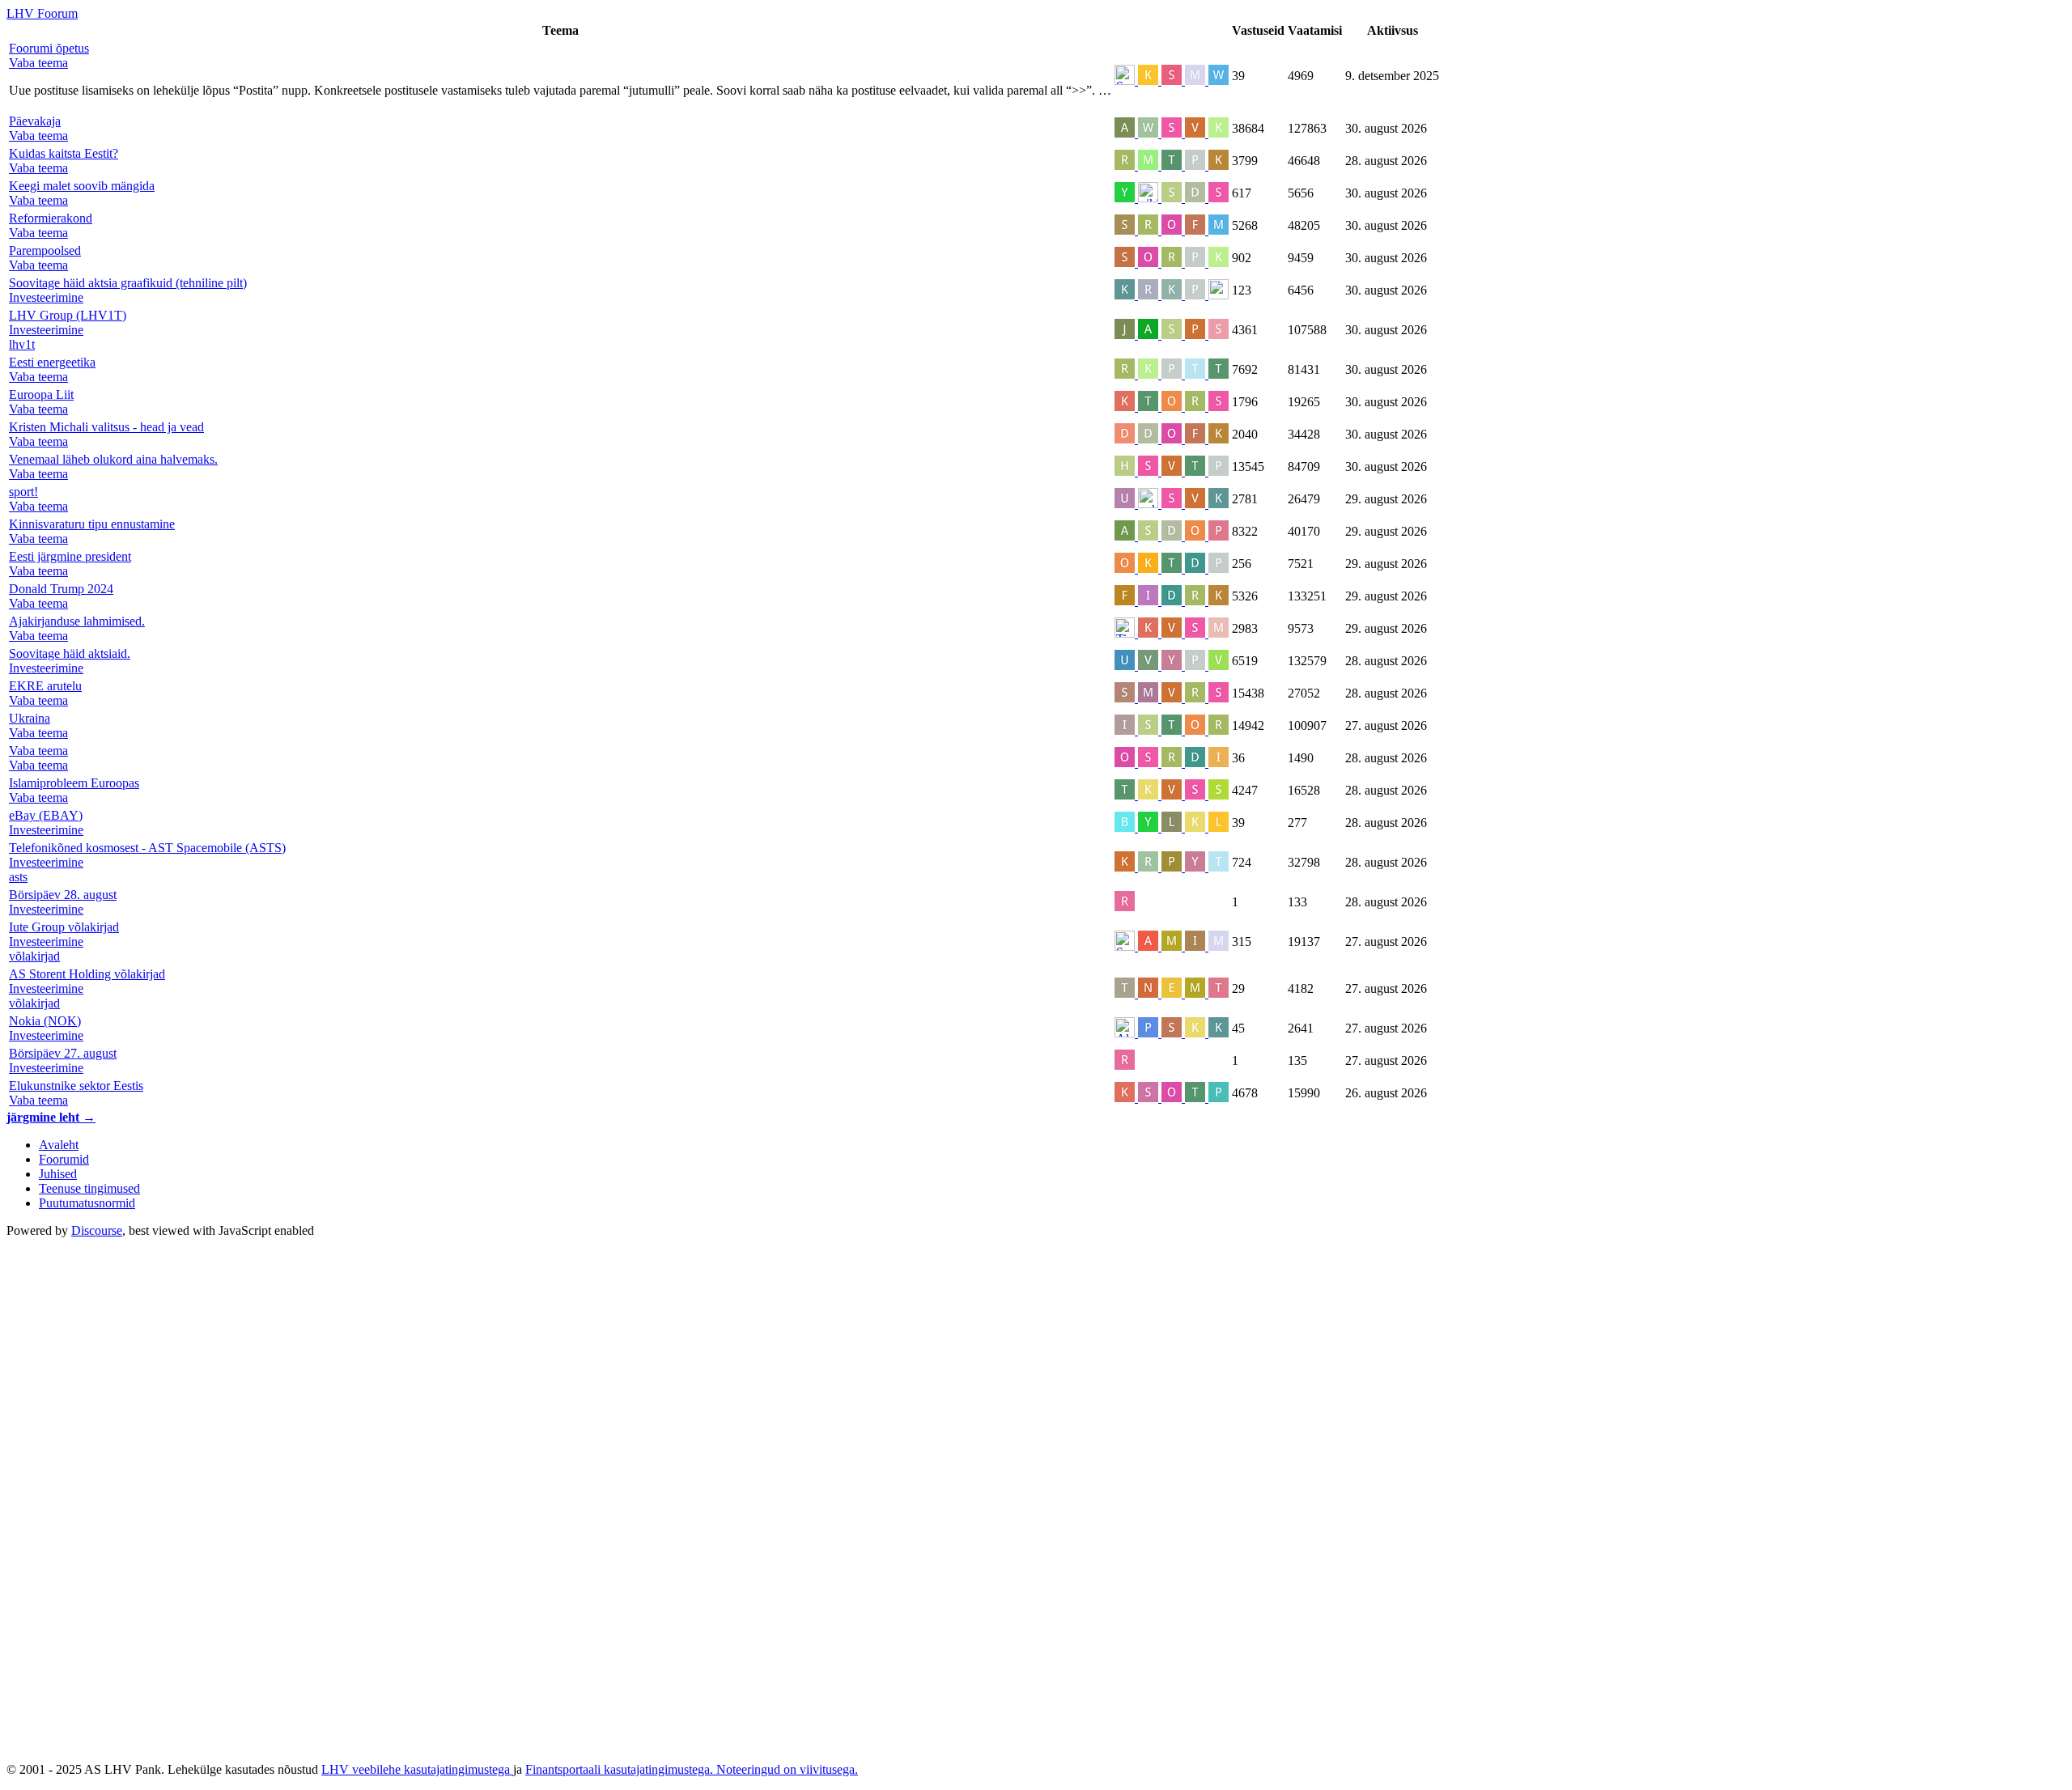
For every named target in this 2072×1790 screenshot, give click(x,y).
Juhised (58, 1174)
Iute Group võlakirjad (64, 927)
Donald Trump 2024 (61, 589)
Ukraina (30, 718)
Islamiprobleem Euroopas (74, 783)
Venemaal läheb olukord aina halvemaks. (113, 459)
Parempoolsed (45, 250)
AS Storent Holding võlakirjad (87, 974)
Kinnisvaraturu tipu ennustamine (92, 524)
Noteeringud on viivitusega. (787, 1769)
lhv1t (22, 344)
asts (18, 877)
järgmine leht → (51, 1117)
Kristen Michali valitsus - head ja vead (106, 427)
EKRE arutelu (45, 686)
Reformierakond (51, 218)
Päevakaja (35, 121)
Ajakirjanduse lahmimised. (77, 621)
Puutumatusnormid (87, 1203)
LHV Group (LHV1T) (68, 315)
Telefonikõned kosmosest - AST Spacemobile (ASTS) (147, 848)
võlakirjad (34, 956)
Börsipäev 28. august (63, 895)
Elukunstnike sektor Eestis (76, 1086)
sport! (23, 492)
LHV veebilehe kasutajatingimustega (417, 1769)
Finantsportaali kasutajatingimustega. (621, 1769)
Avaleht (59, 1145)
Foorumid (64, 1159)
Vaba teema (38, 751)
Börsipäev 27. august (63, 1053)
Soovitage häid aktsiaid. (70, 653)
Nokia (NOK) (45, 1021)
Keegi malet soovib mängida (82, 186)
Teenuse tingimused (89, 1188)
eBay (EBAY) (46, 815)
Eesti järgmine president (70, 556)
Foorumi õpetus (49, 48)
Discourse (97, 1230)
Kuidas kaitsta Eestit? (64, 153)
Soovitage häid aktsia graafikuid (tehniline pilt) (128, 283)
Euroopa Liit (41, 394)
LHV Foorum (42, 13)
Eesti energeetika (52, 362)
